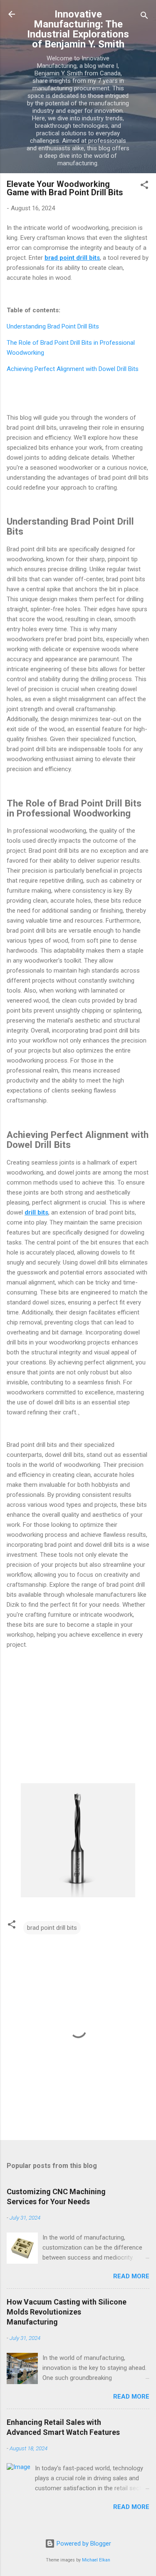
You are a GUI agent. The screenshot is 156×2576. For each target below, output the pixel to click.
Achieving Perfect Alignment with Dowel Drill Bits (73, 369)
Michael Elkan (96, 2560)
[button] (144, 186)
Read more (131, 2276)
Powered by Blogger (83, 2544)
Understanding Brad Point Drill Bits (53, 326)
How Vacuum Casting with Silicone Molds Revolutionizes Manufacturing (67, 2312)
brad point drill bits (52, 1928)
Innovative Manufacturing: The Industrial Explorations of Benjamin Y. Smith (78, 29)
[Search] (144, 17)
